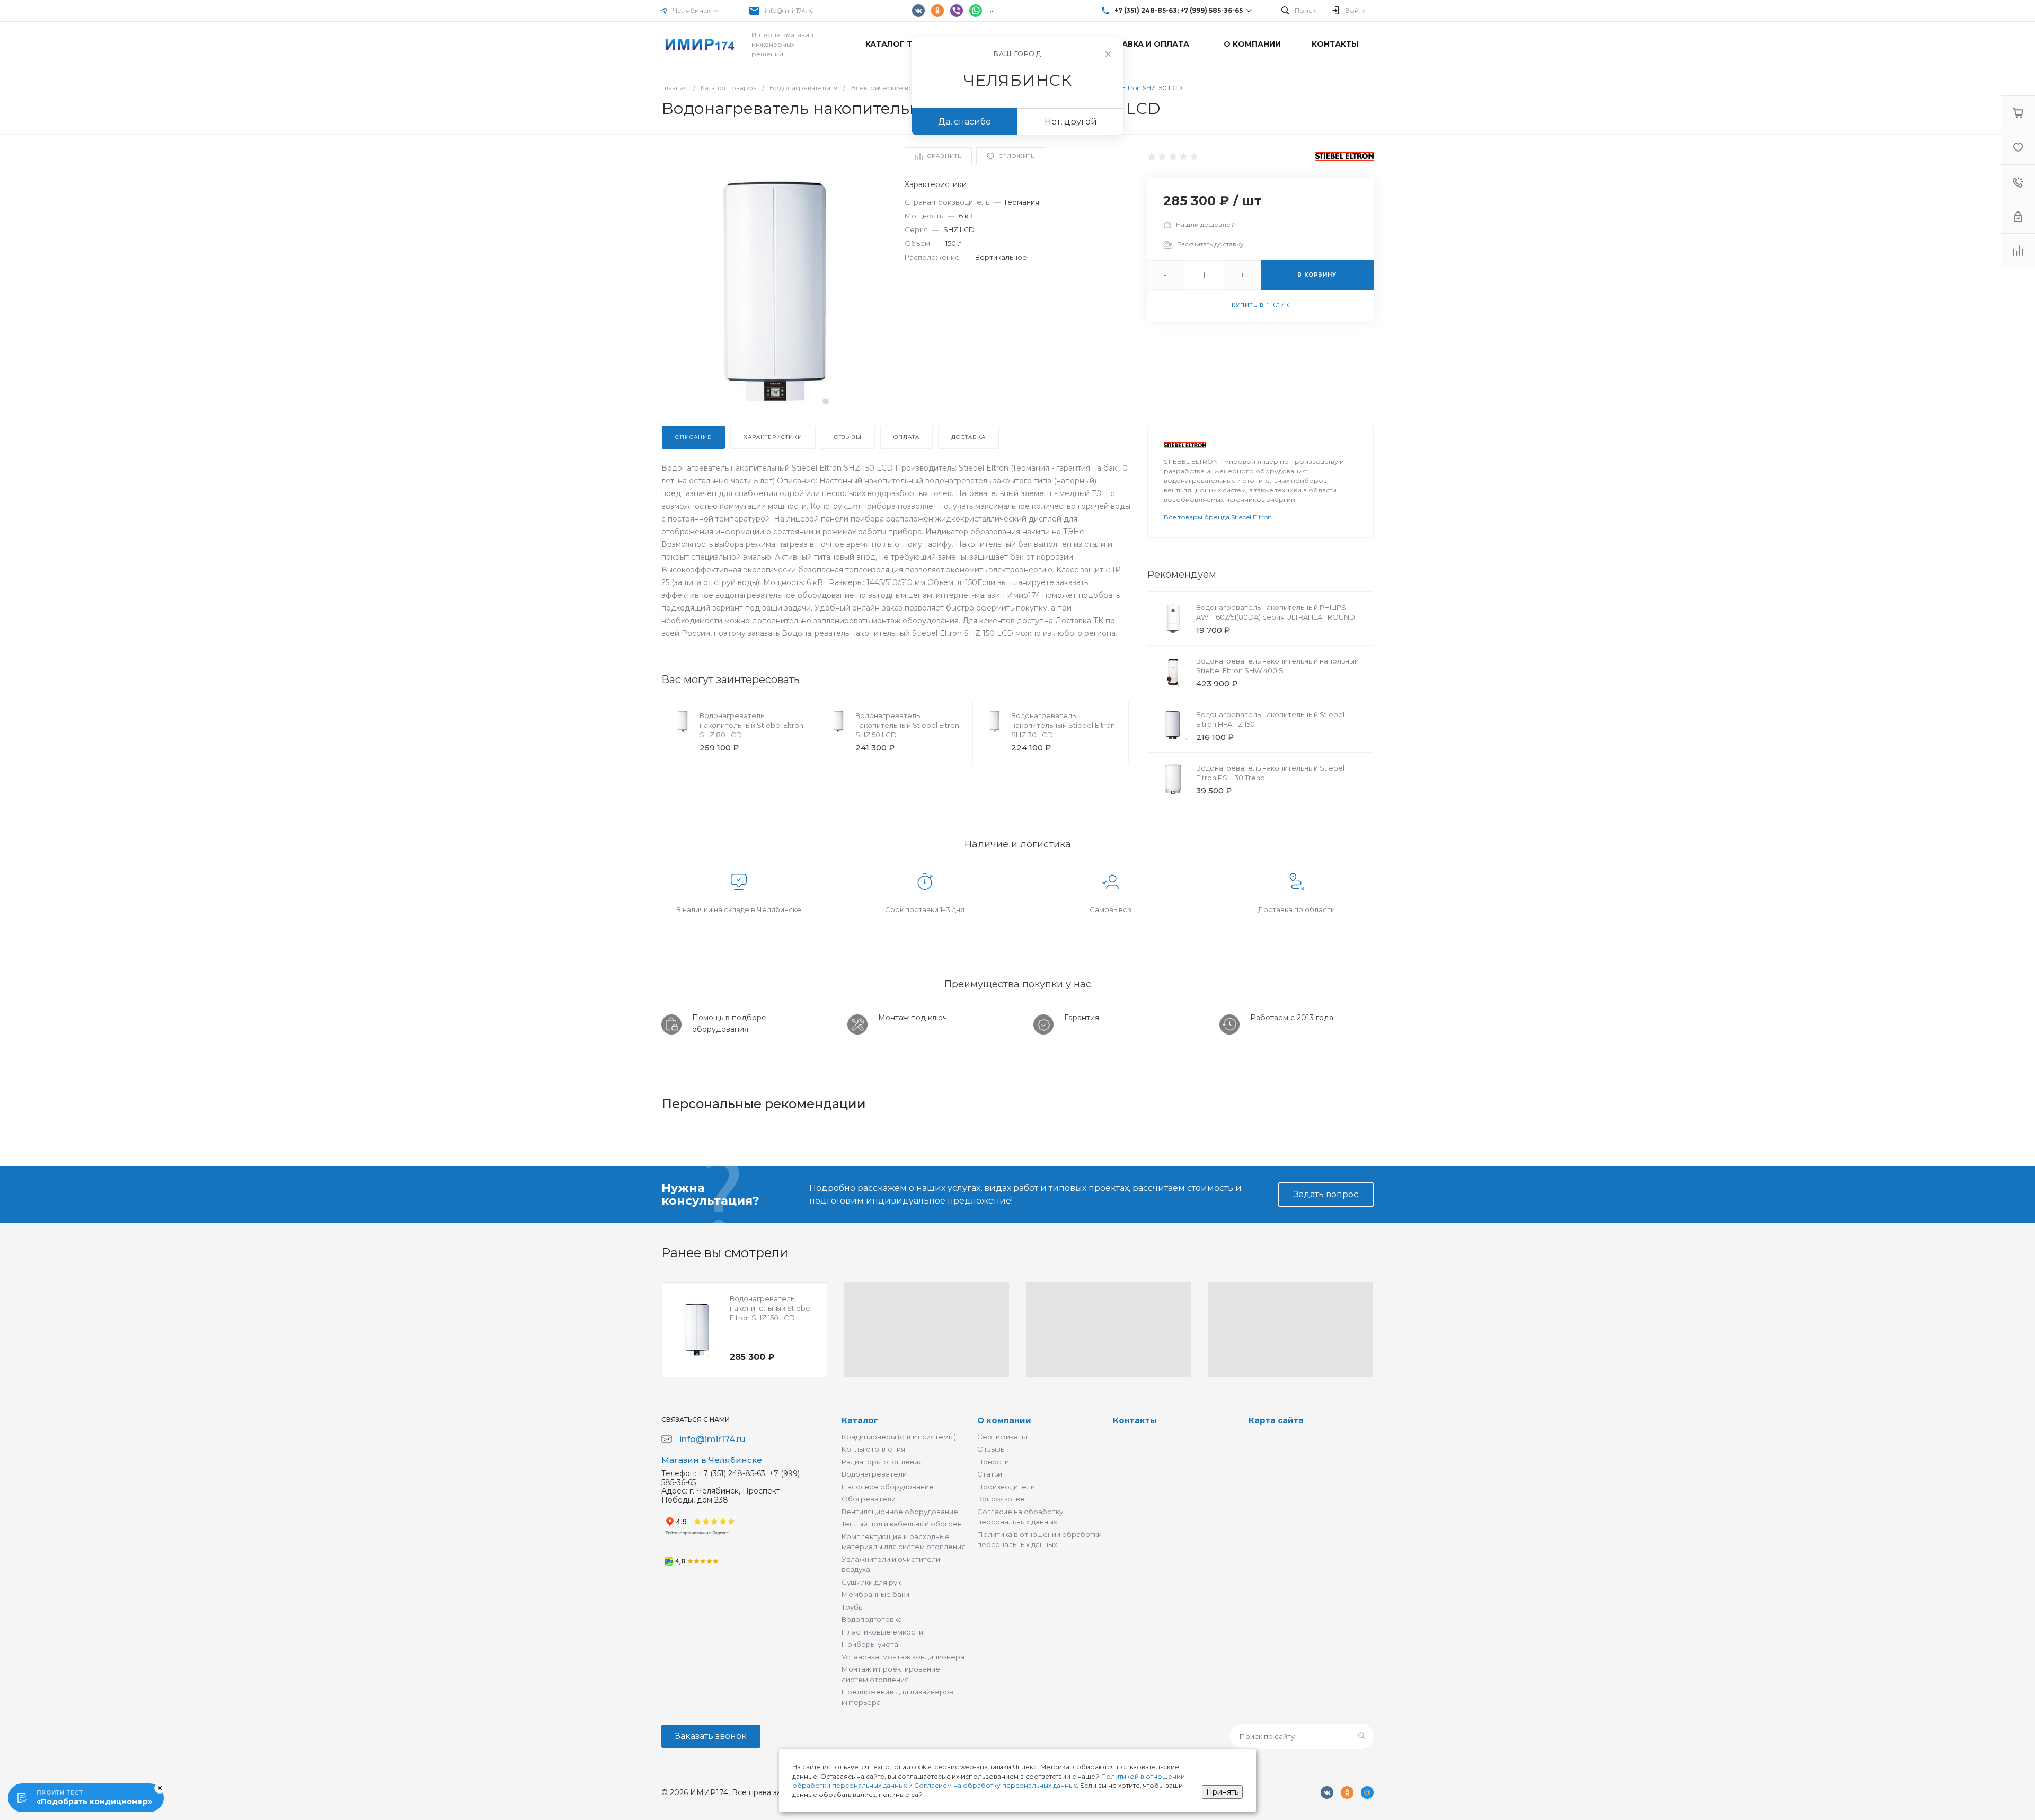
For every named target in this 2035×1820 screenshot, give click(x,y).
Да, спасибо (965, 122)
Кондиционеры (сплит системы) (899, 1437)
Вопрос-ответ (1003, 1499)
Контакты (1135, 1420)
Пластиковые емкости (882, 1632)
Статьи (990, 1474)
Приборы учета (870, 1644)
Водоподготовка (872, 1619)
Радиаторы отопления (882, 1462)
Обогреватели (869, 1499)
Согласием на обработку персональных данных (996, 1785)
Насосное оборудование (888, 1487)
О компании (1004, 1420)
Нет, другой (1071, 122)
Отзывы (992, 1449)
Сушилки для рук (871, 1582)
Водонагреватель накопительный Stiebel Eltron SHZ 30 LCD (1063, 725)
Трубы (853, 1607)
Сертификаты (1002, 1437)
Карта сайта (1276, 1420)
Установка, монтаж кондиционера (903, 1657)
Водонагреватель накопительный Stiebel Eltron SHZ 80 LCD (751, 725)
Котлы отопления (873, 1449)
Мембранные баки (875, 1594)
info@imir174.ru (789, 10)
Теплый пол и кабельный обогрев (902, 1524)
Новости (993, 1462)
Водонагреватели (874, 1474)
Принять (1222, 1792)
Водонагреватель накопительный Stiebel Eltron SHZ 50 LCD (907, 725)
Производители (1006, 1487)
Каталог (860, 1420)
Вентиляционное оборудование (900, 1512)
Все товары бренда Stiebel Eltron (1218, 517)
